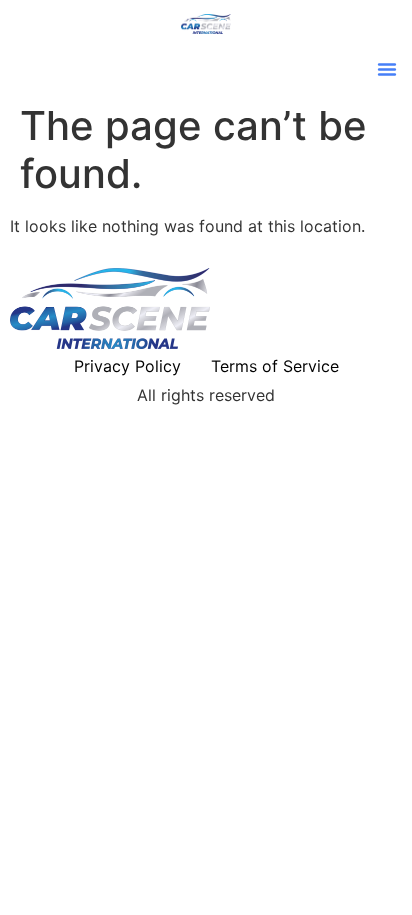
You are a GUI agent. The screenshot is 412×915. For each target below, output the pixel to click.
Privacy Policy (127, 366)
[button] (387, 69)
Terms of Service (275, 366)
